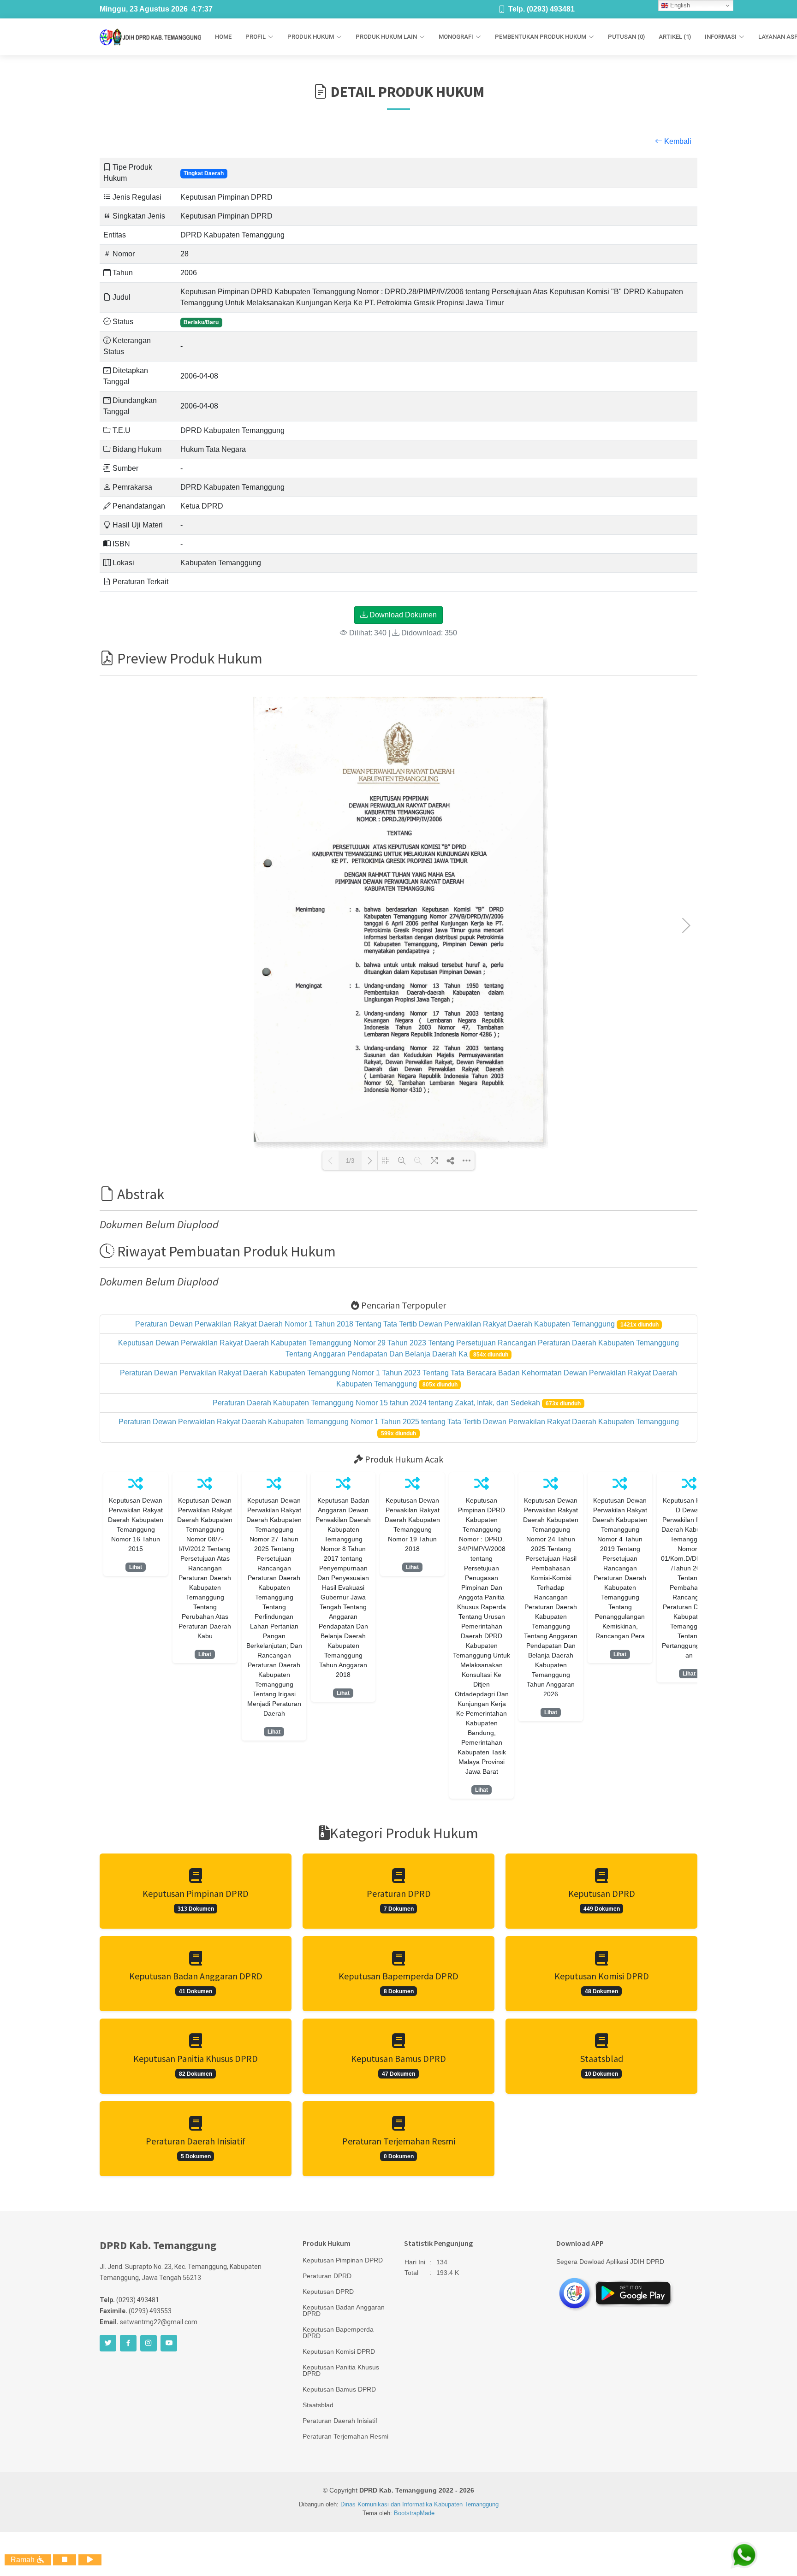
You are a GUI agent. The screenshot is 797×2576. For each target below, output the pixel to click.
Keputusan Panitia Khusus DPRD (341, 2370)
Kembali (677, 141)
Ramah (24, 2560)
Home (223, 37)
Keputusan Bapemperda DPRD (338, 2333)
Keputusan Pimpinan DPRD (343, 2260)
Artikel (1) (675, 37)
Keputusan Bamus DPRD (339, 2389)
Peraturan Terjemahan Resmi (345, 2436)
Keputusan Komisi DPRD (339, 2351)
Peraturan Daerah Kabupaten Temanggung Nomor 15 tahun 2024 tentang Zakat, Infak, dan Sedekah (377, 1403)
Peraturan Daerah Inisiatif (340, 2421)
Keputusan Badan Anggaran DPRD (344, 2310)
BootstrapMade (414, 2513)
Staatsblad (318, 2405)
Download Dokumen (402, 615)
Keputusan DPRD (328, 2292)
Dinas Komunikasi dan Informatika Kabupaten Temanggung (419, 2504)
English (679, 5)
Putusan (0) (626, 37)
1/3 (350, 1161)
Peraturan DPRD (327, 2276)
